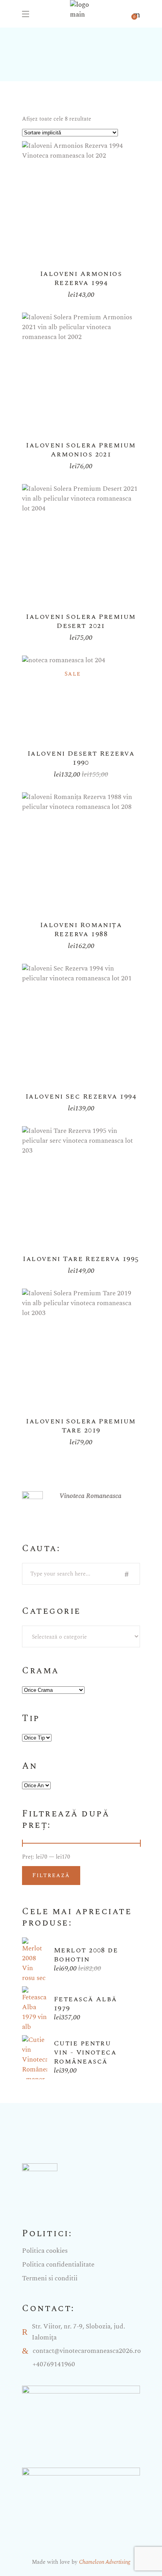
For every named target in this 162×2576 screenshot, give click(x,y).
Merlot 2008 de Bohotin (86, 1955)
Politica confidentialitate (58, 2265)
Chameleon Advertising (105, 2562)
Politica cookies (45, 2251)
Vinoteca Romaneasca (90, 1496)
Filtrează (51, 1875)
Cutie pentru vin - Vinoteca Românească (85, 2052)
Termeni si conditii (50, 2278)
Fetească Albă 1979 (86, 2004)
